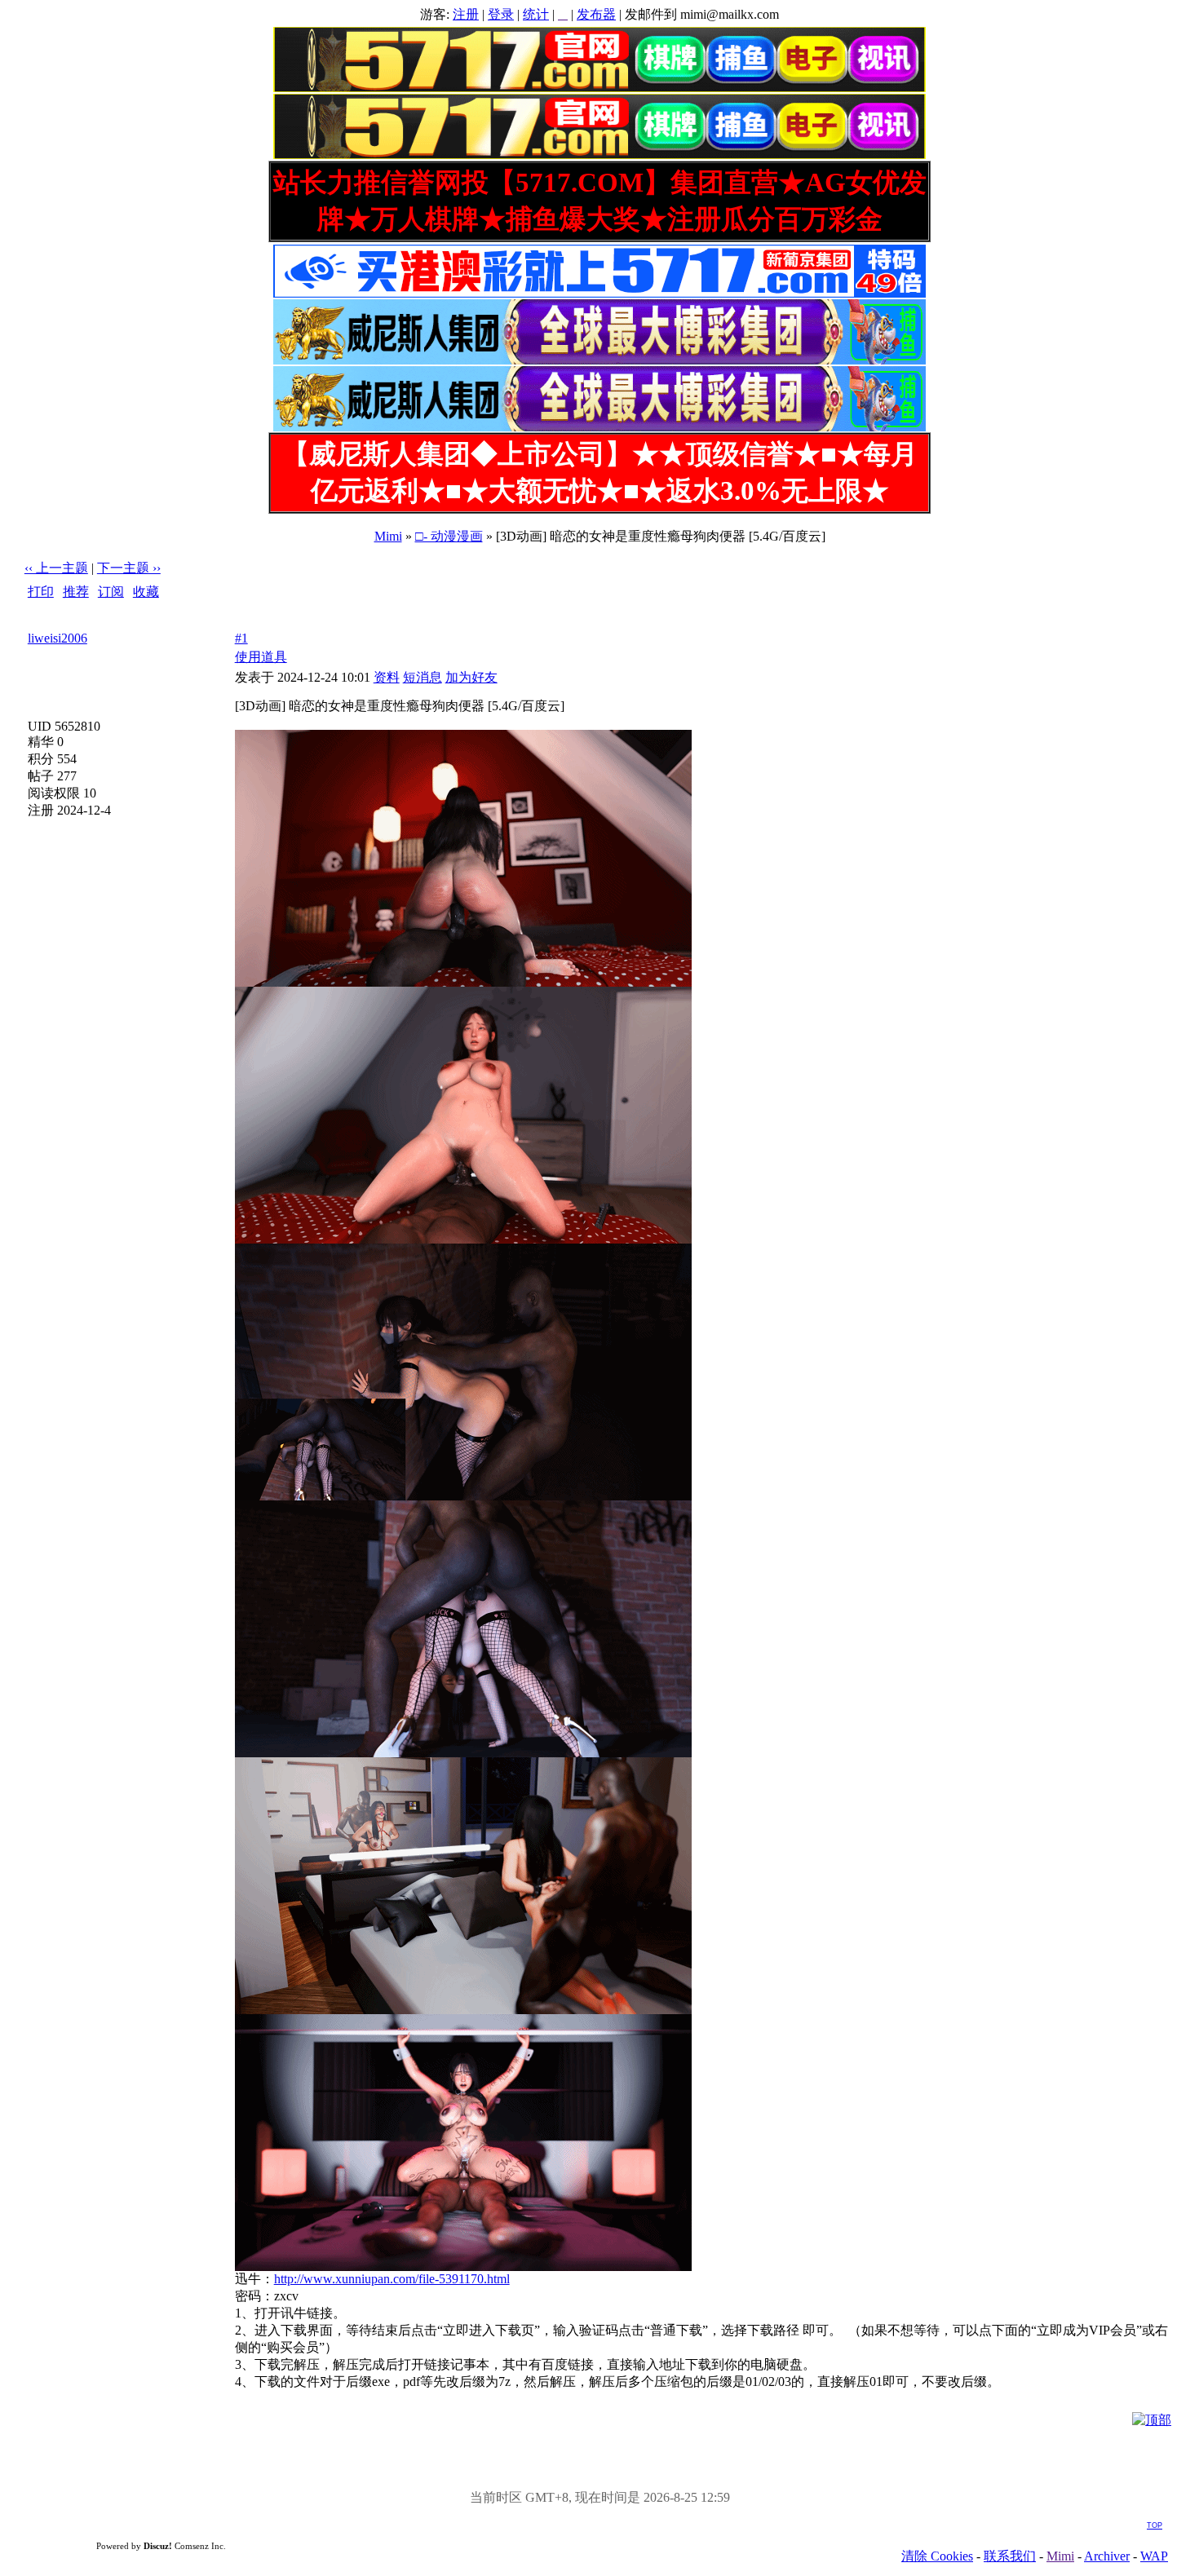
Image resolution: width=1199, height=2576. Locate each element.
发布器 (596, 14)
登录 (501, 14)
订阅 (111, 592)
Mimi (388, 536)
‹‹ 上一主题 (56, 568)
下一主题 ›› (129, 568)
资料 (387, 677)
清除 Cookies (937, 2556)
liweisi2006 (58, 638)
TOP (1155, 2525)
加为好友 (471, 677)
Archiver (1107, 2556)
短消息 (423, 677)
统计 (536, 14)
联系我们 (1010, 2556)
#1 (241, 638)
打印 (41, 592)
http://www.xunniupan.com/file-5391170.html (392, 2279)
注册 (466, 14)
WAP (1154, 2556)
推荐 (76, 592)
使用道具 (261, 657)
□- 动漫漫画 (449, 536)
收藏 (146, 592)
